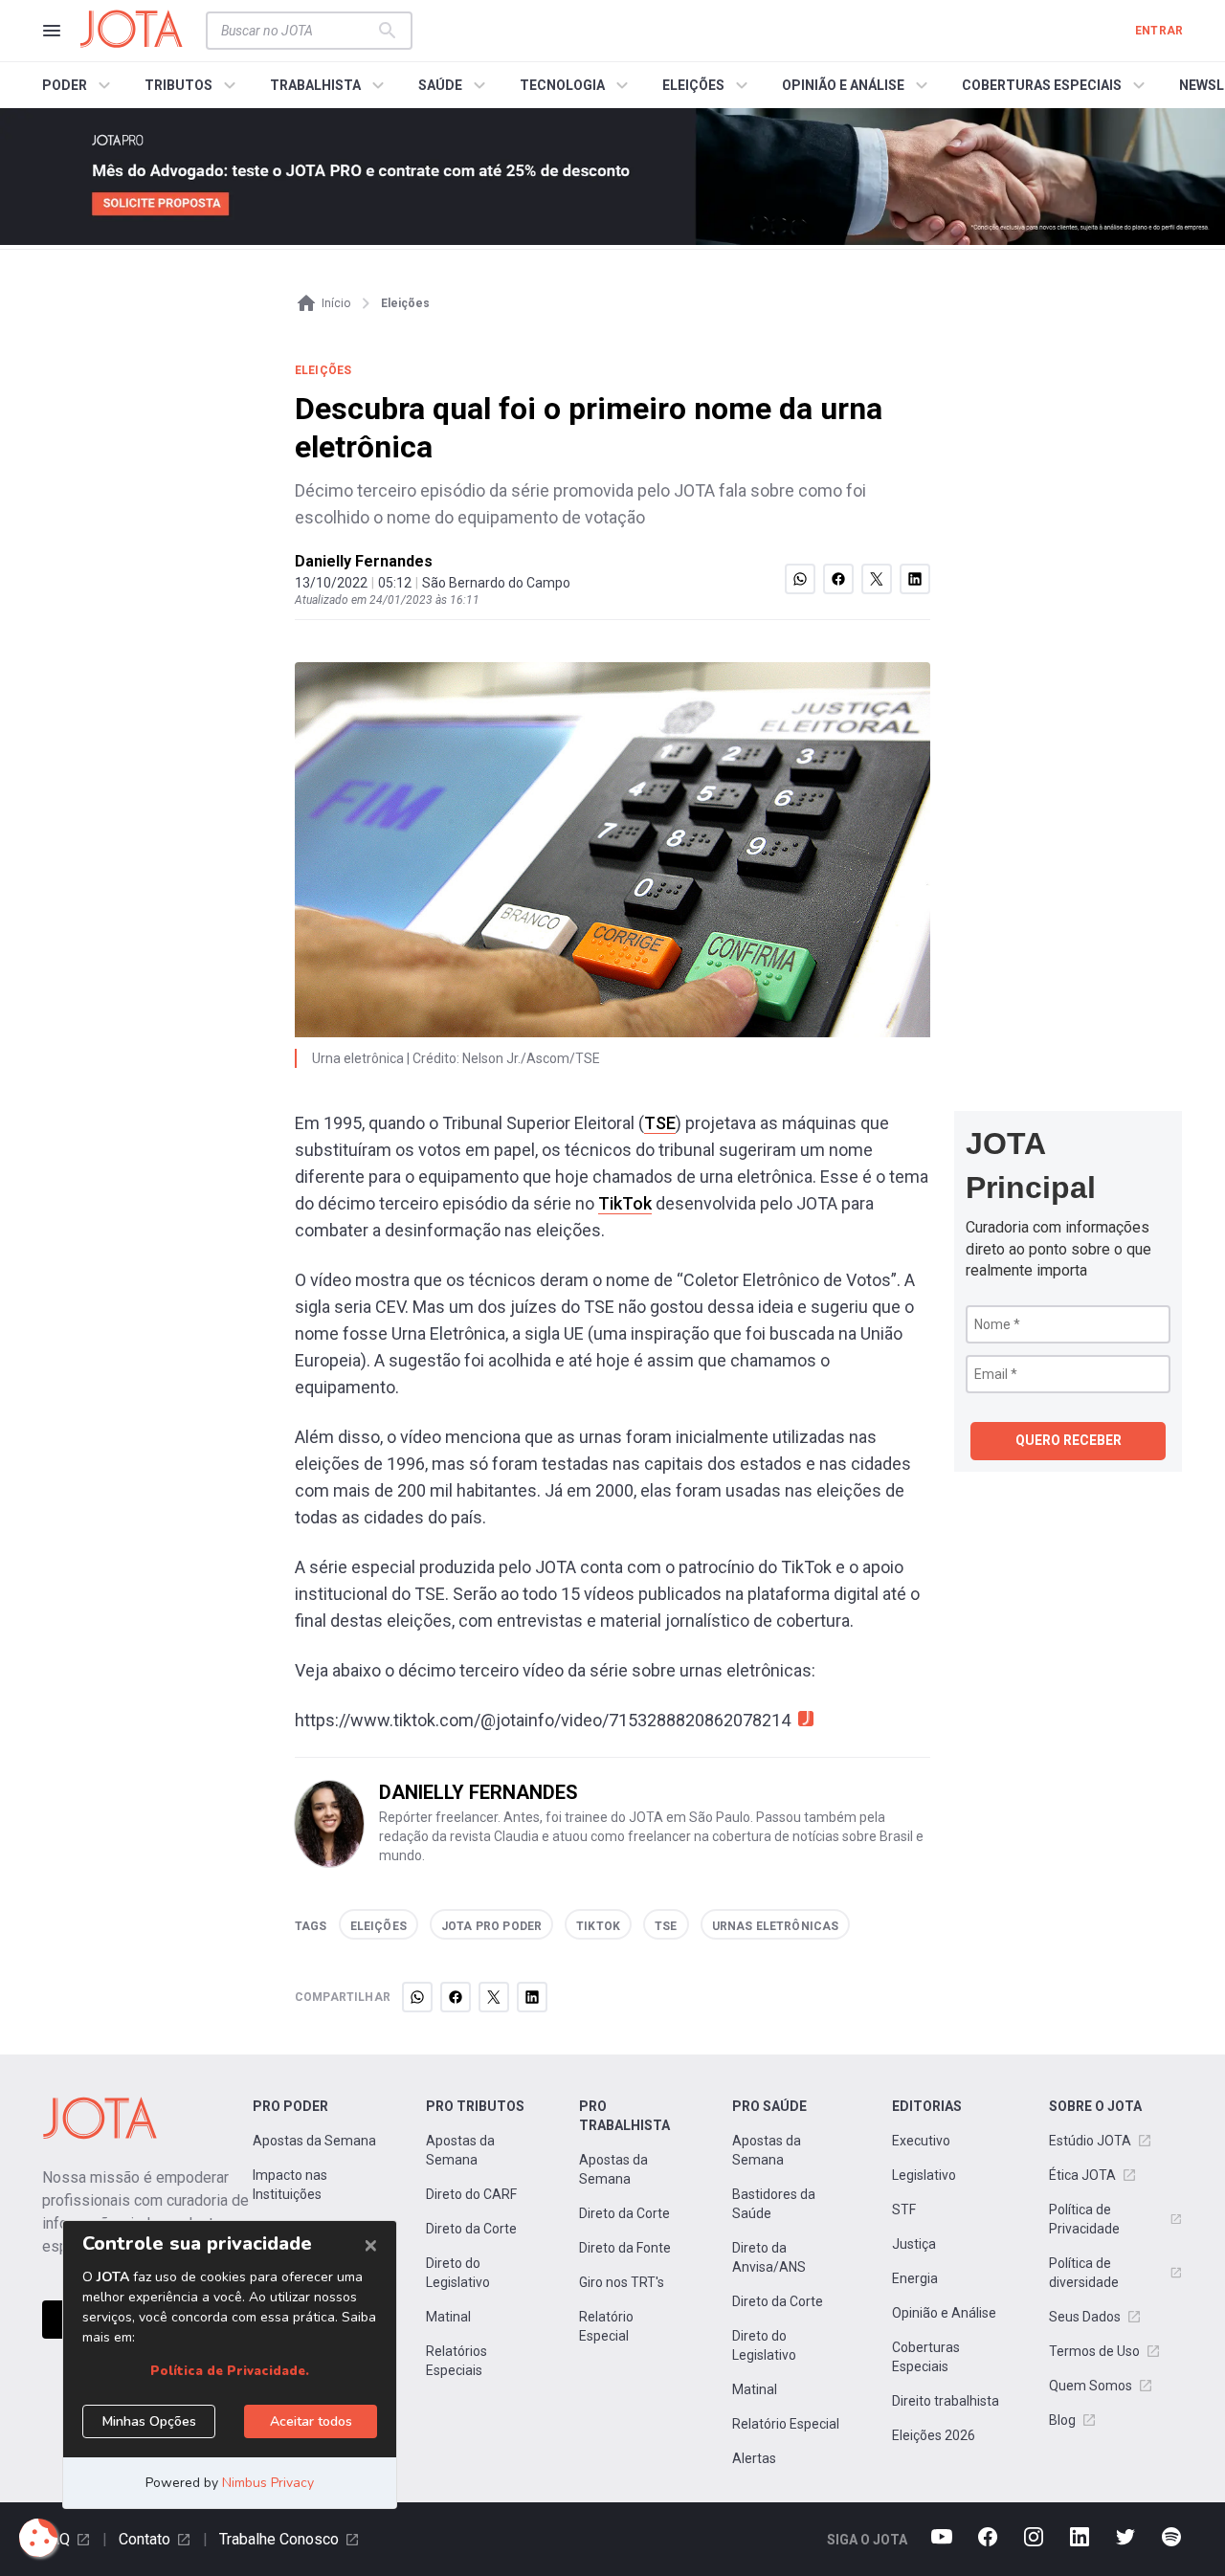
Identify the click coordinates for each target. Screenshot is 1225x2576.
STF (904, 2210)
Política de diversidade (1084, 2273)
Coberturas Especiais (926, 2357)
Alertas (754, 2458)
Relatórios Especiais (457, 2361)
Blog (1062, 2420)
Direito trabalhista (946, 2401)
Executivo (921, 2141)
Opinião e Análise (944, 2313)
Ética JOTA (1082, 2175)
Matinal (448, 2317)
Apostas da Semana (314, 2141)
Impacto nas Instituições (290, 2185)
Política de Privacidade (1084, 2219)
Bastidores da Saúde (774, 2204)
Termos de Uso (1094, 2351)
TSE (660, 1123)
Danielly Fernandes (364, 561)
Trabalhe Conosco (279, 2539)
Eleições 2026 (934, 2435)
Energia (915, 2278)
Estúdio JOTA (1090, 2141)
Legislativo (924, 2175)
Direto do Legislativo (458, 2273)
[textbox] (298, 31)
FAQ (56, 2539)
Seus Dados (1085, 2317)
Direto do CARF (471, 2194)
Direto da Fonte (625, 2248)
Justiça (914, 2244)
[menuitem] (79, 85)
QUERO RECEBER (1069, 1440)
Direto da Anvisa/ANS (769, 2257)
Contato (145, 2539)
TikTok (625, 1203)
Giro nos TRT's (622, 2282)
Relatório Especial (606, 2326)
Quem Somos (1091, 2386)
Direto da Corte (471, 2229)
